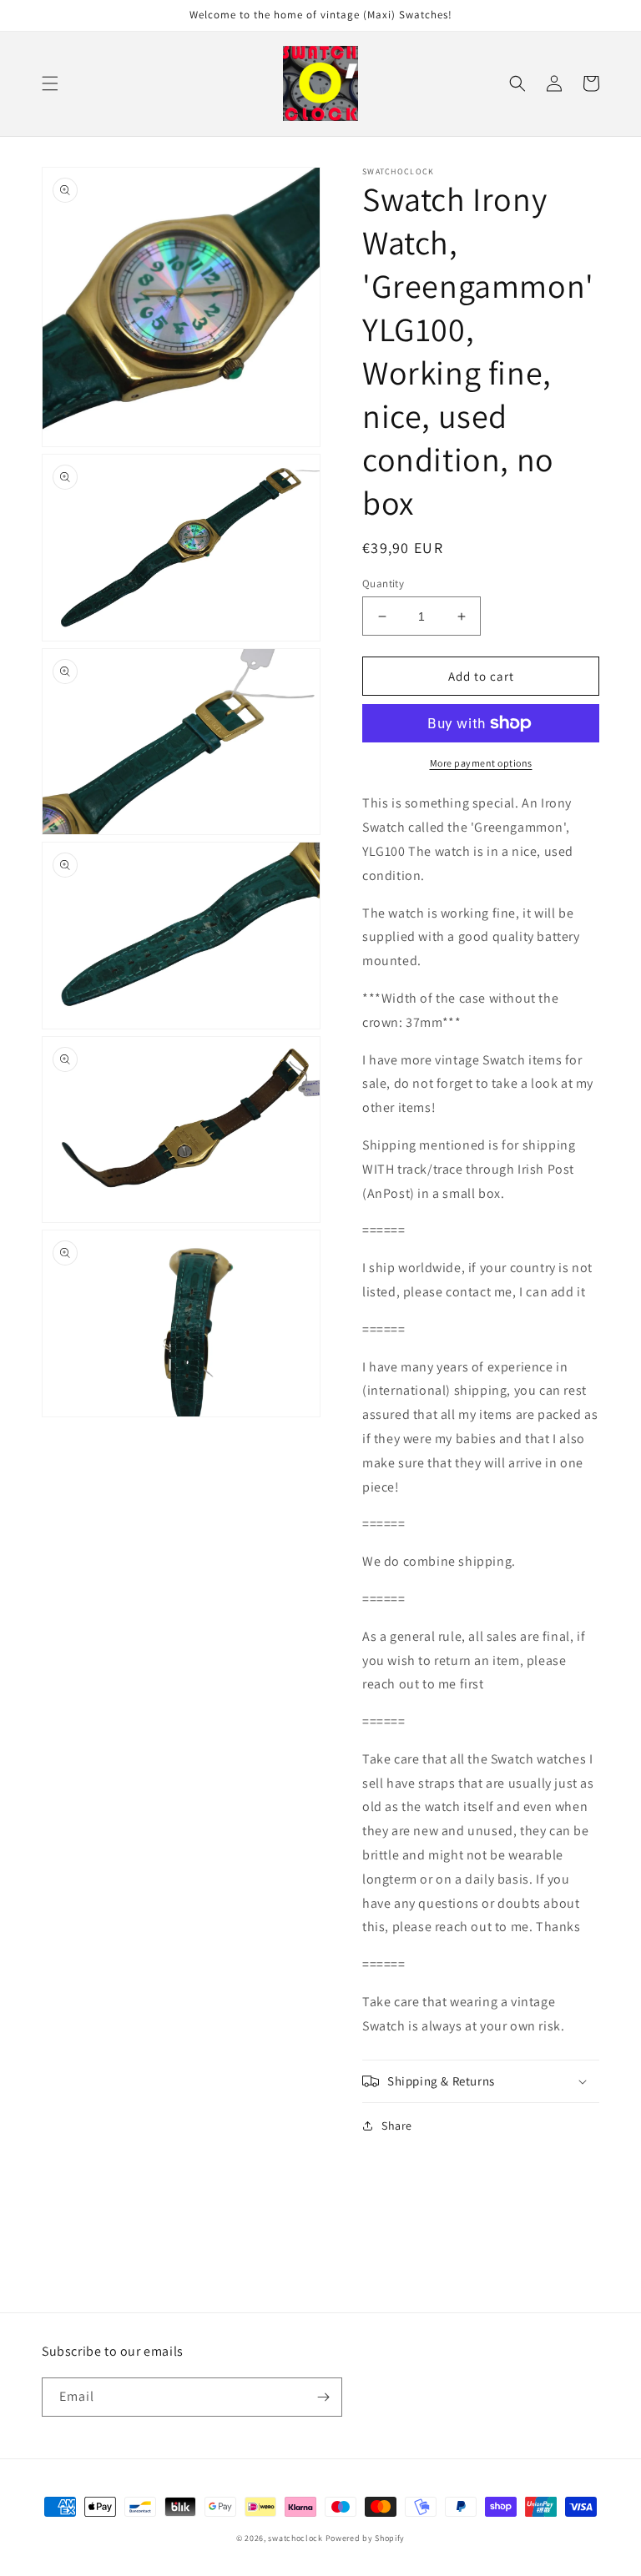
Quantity (383, 584)
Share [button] (397, 2126)
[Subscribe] (323, 2397)
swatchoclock (295, 2538)
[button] (50, 83)
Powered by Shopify (366, 2538)
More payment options (481, 763)
